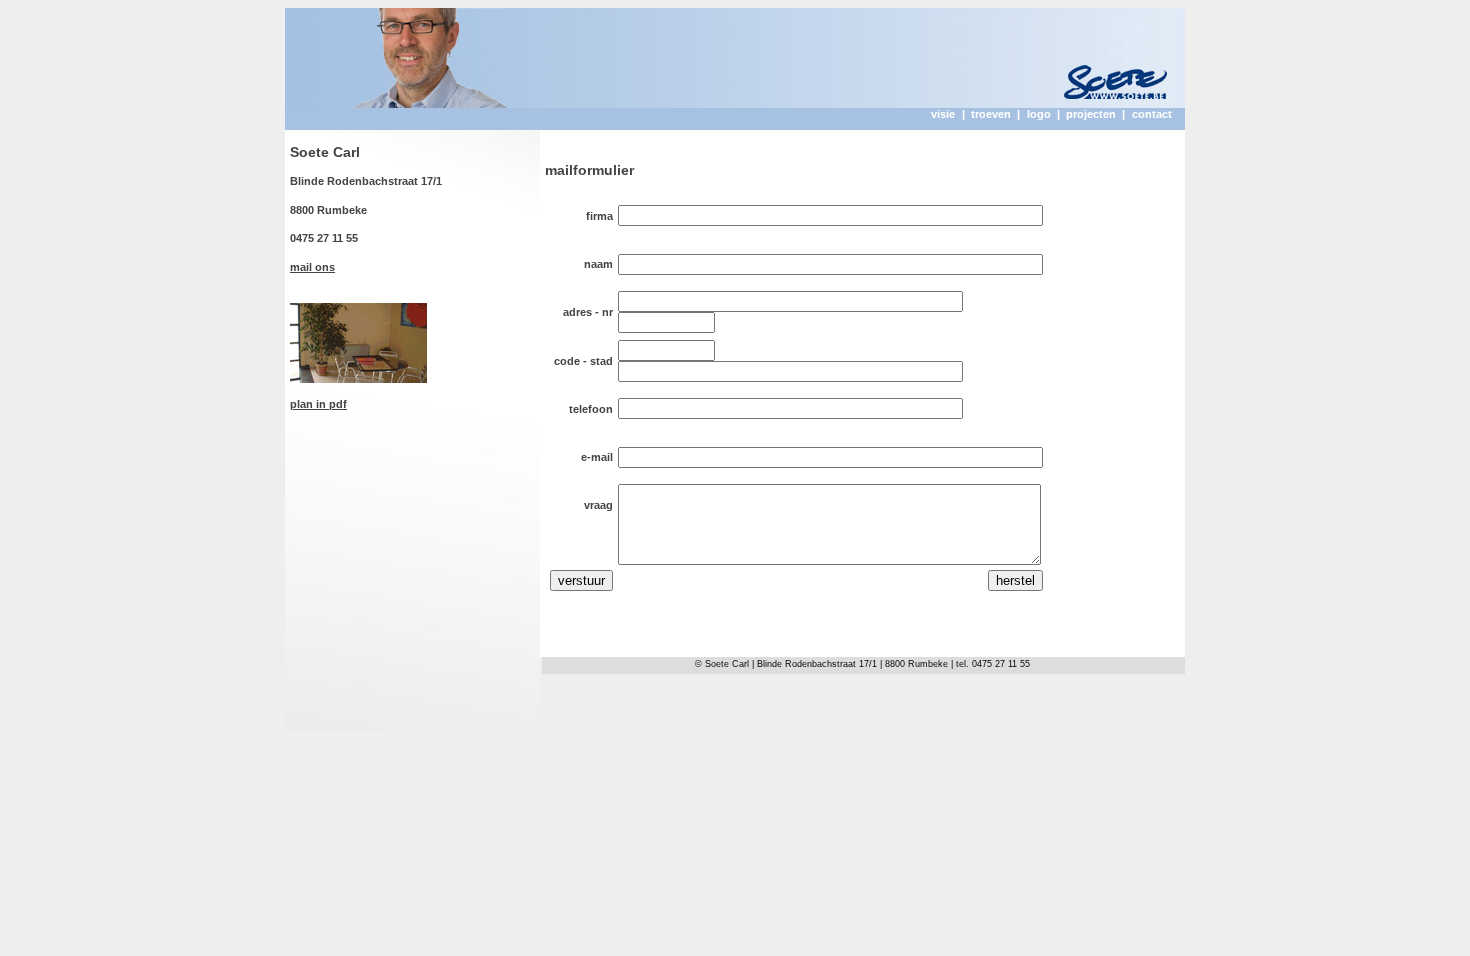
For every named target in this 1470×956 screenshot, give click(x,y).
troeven (991, 114)
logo (1039, 114)
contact (1152, 114)
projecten (1091, 114)
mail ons (312, 267)
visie (943, 114)
